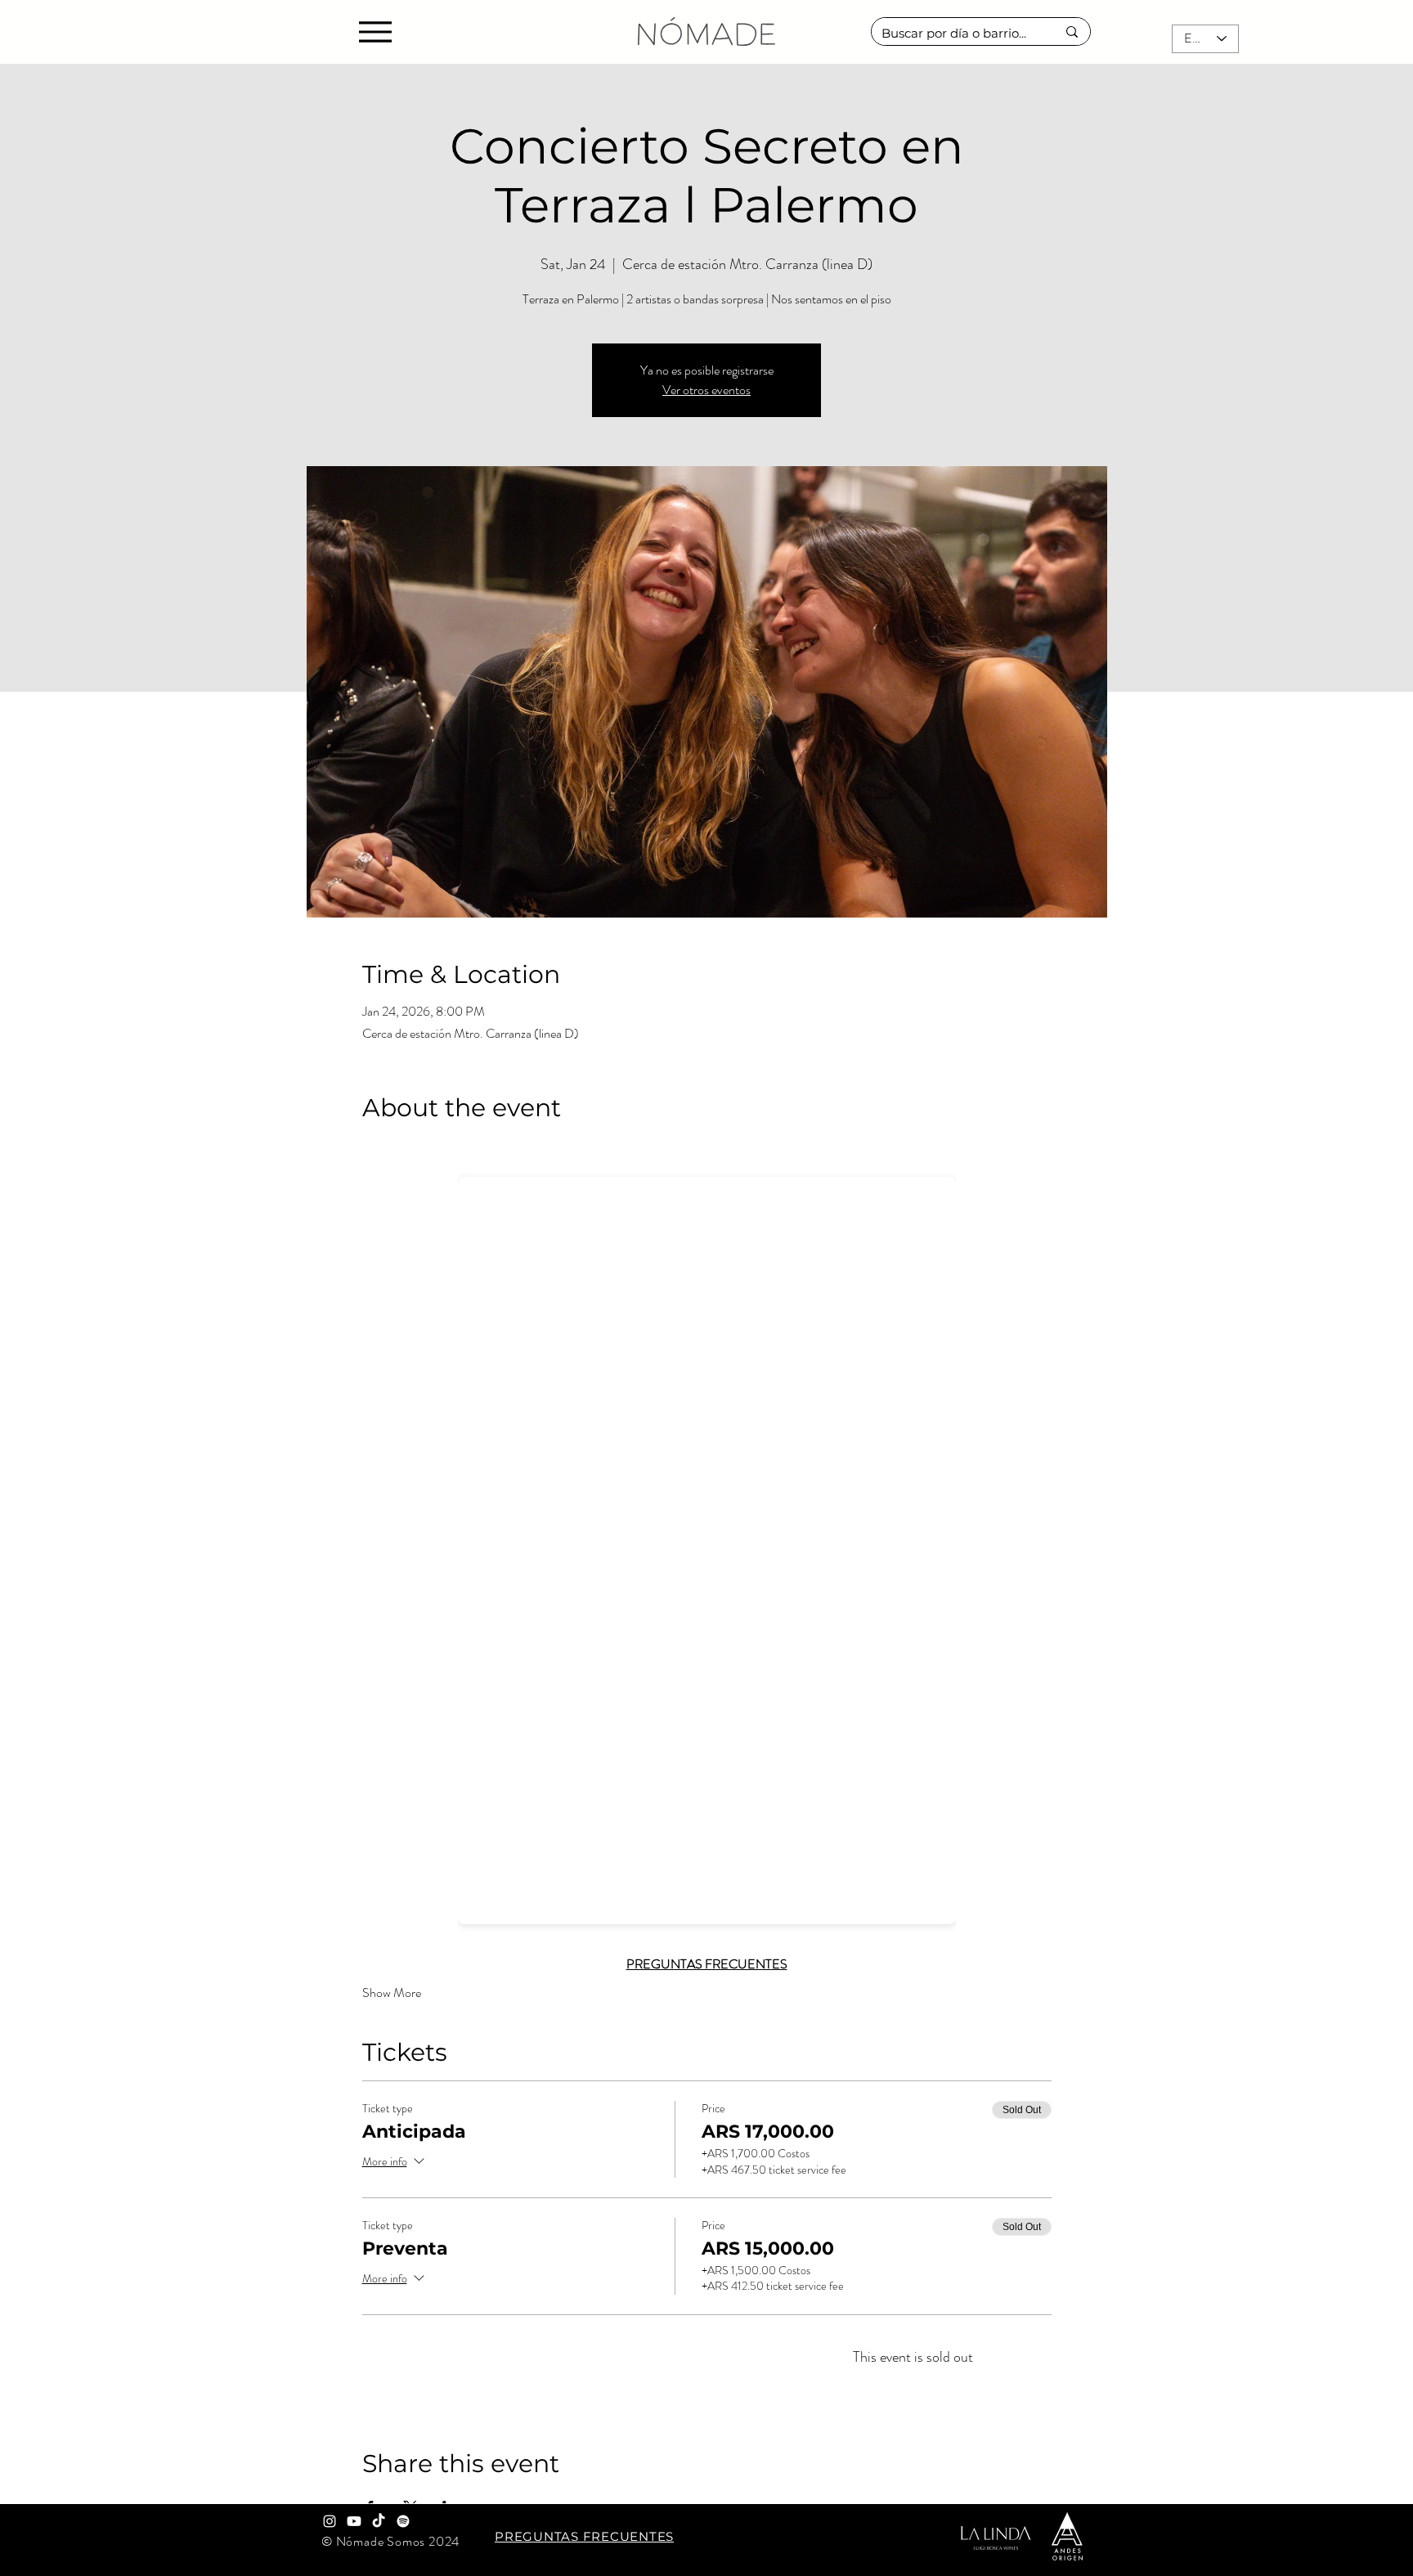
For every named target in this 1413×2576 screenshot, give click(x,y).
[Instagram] (330, 2521)
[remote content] (707, 1545)
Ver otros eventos (706, 390)
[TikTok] (379, 2521)
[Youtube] (354, 2521)
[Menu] (375, 31)
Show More (392, 1993)
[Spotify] (403, 2521)
